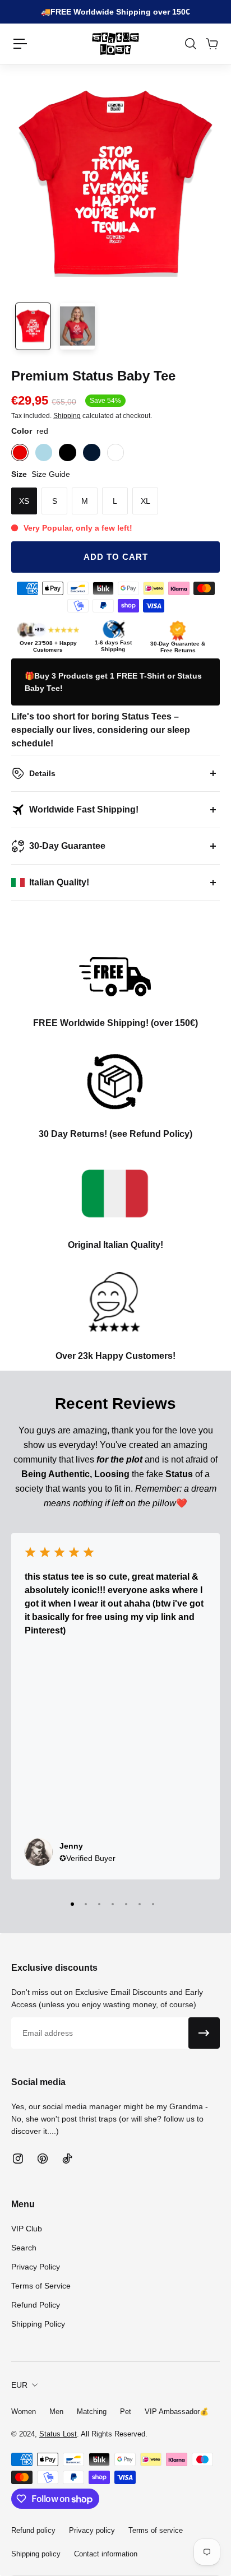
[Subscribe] (204, 2033)
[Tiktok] (67, 2159)
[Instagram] (18, 2159)
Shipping (67, 416)
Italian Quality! (59, 882)
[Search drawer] (190, 44)
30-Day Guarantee (67, 846)
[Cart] (211, 44)
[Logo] (115, 44)
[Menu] (20, 44)
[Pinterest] (43, 2159)
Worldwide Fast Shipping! (84, 809)
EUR (19, 2385)
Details (42, 773)
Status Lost (58, 2434)
